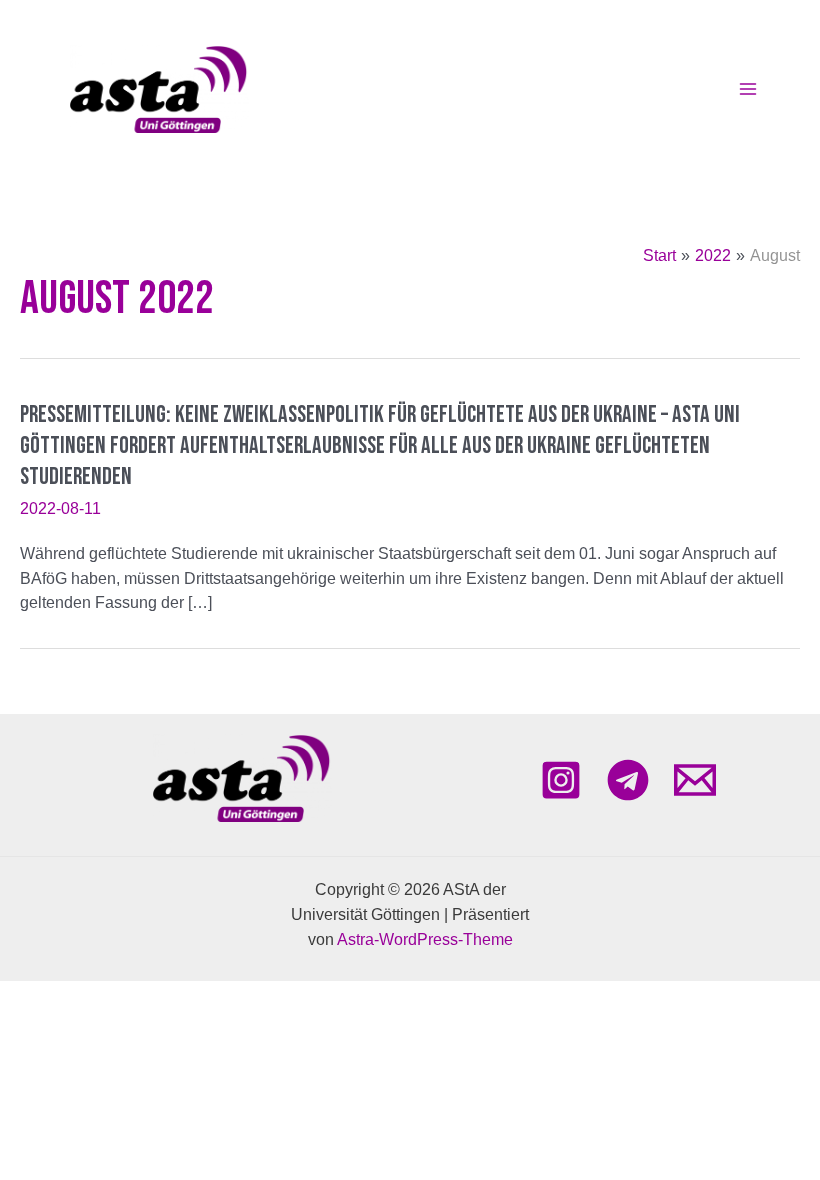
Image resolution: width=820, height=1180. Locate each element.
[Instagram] (561, 780)
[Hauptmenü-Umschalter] (747, 89)
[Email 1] (695, 780)
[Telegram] (628, 780)
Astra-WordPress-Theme (425, 939)
